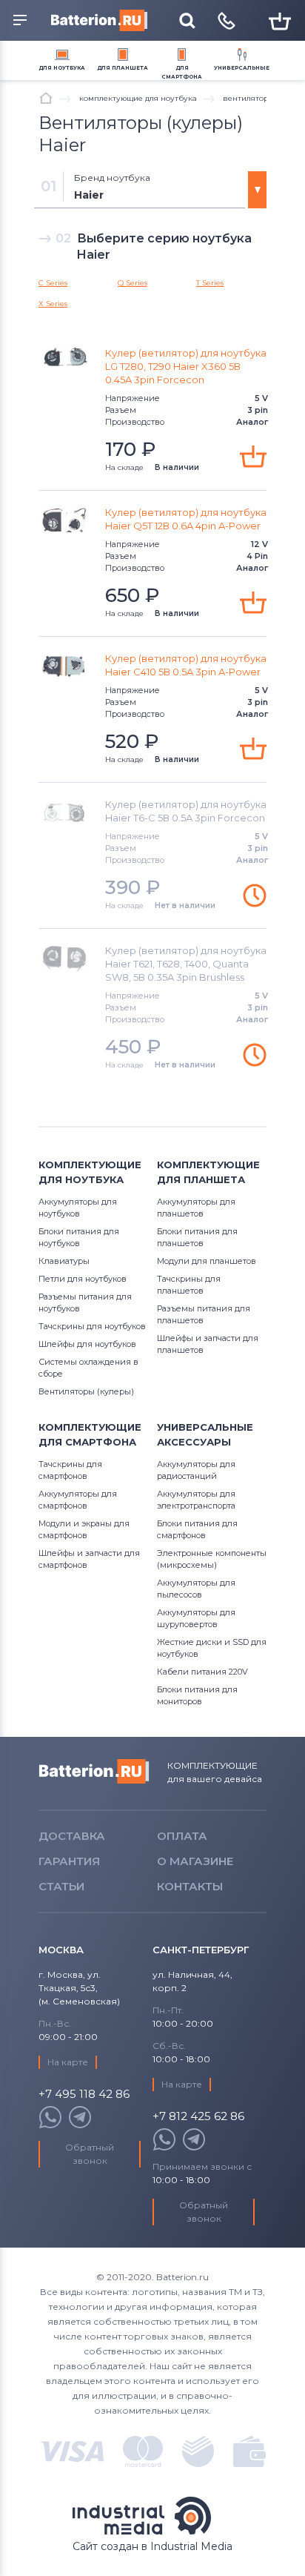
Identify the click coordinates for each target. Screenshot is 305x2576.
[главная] (46, 98)
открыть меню (22, 21)
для (62, 68)
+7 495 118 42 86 (84, 2095)
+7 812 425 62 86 (198, 2117)
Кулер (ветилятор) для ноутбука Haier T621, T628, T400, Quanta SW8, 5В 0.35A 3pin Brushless (186, 964)
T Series (210, 283)
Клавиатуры (64, 1261)
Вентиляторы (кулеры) (86, 1391)
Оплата (182, 1836)
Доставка (72, 1836)
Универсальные (242, 68)
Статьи (61, 1886)
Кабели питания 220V (202, 1672)
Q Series (133, 283)
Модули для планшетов (207, 1261)
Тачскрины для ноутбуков (92, 1326)
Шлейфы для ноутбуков (87, 1344)
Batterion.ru (94, 1772)
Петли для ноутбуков (83, 1279)
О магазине (195, 1861)
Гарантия (69, 1861)
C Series (53, 283)
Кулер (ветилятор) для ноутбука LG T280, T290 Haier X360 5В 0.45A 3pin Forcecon (186, 366)
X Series (53, 304)
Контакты (190, 1886)
